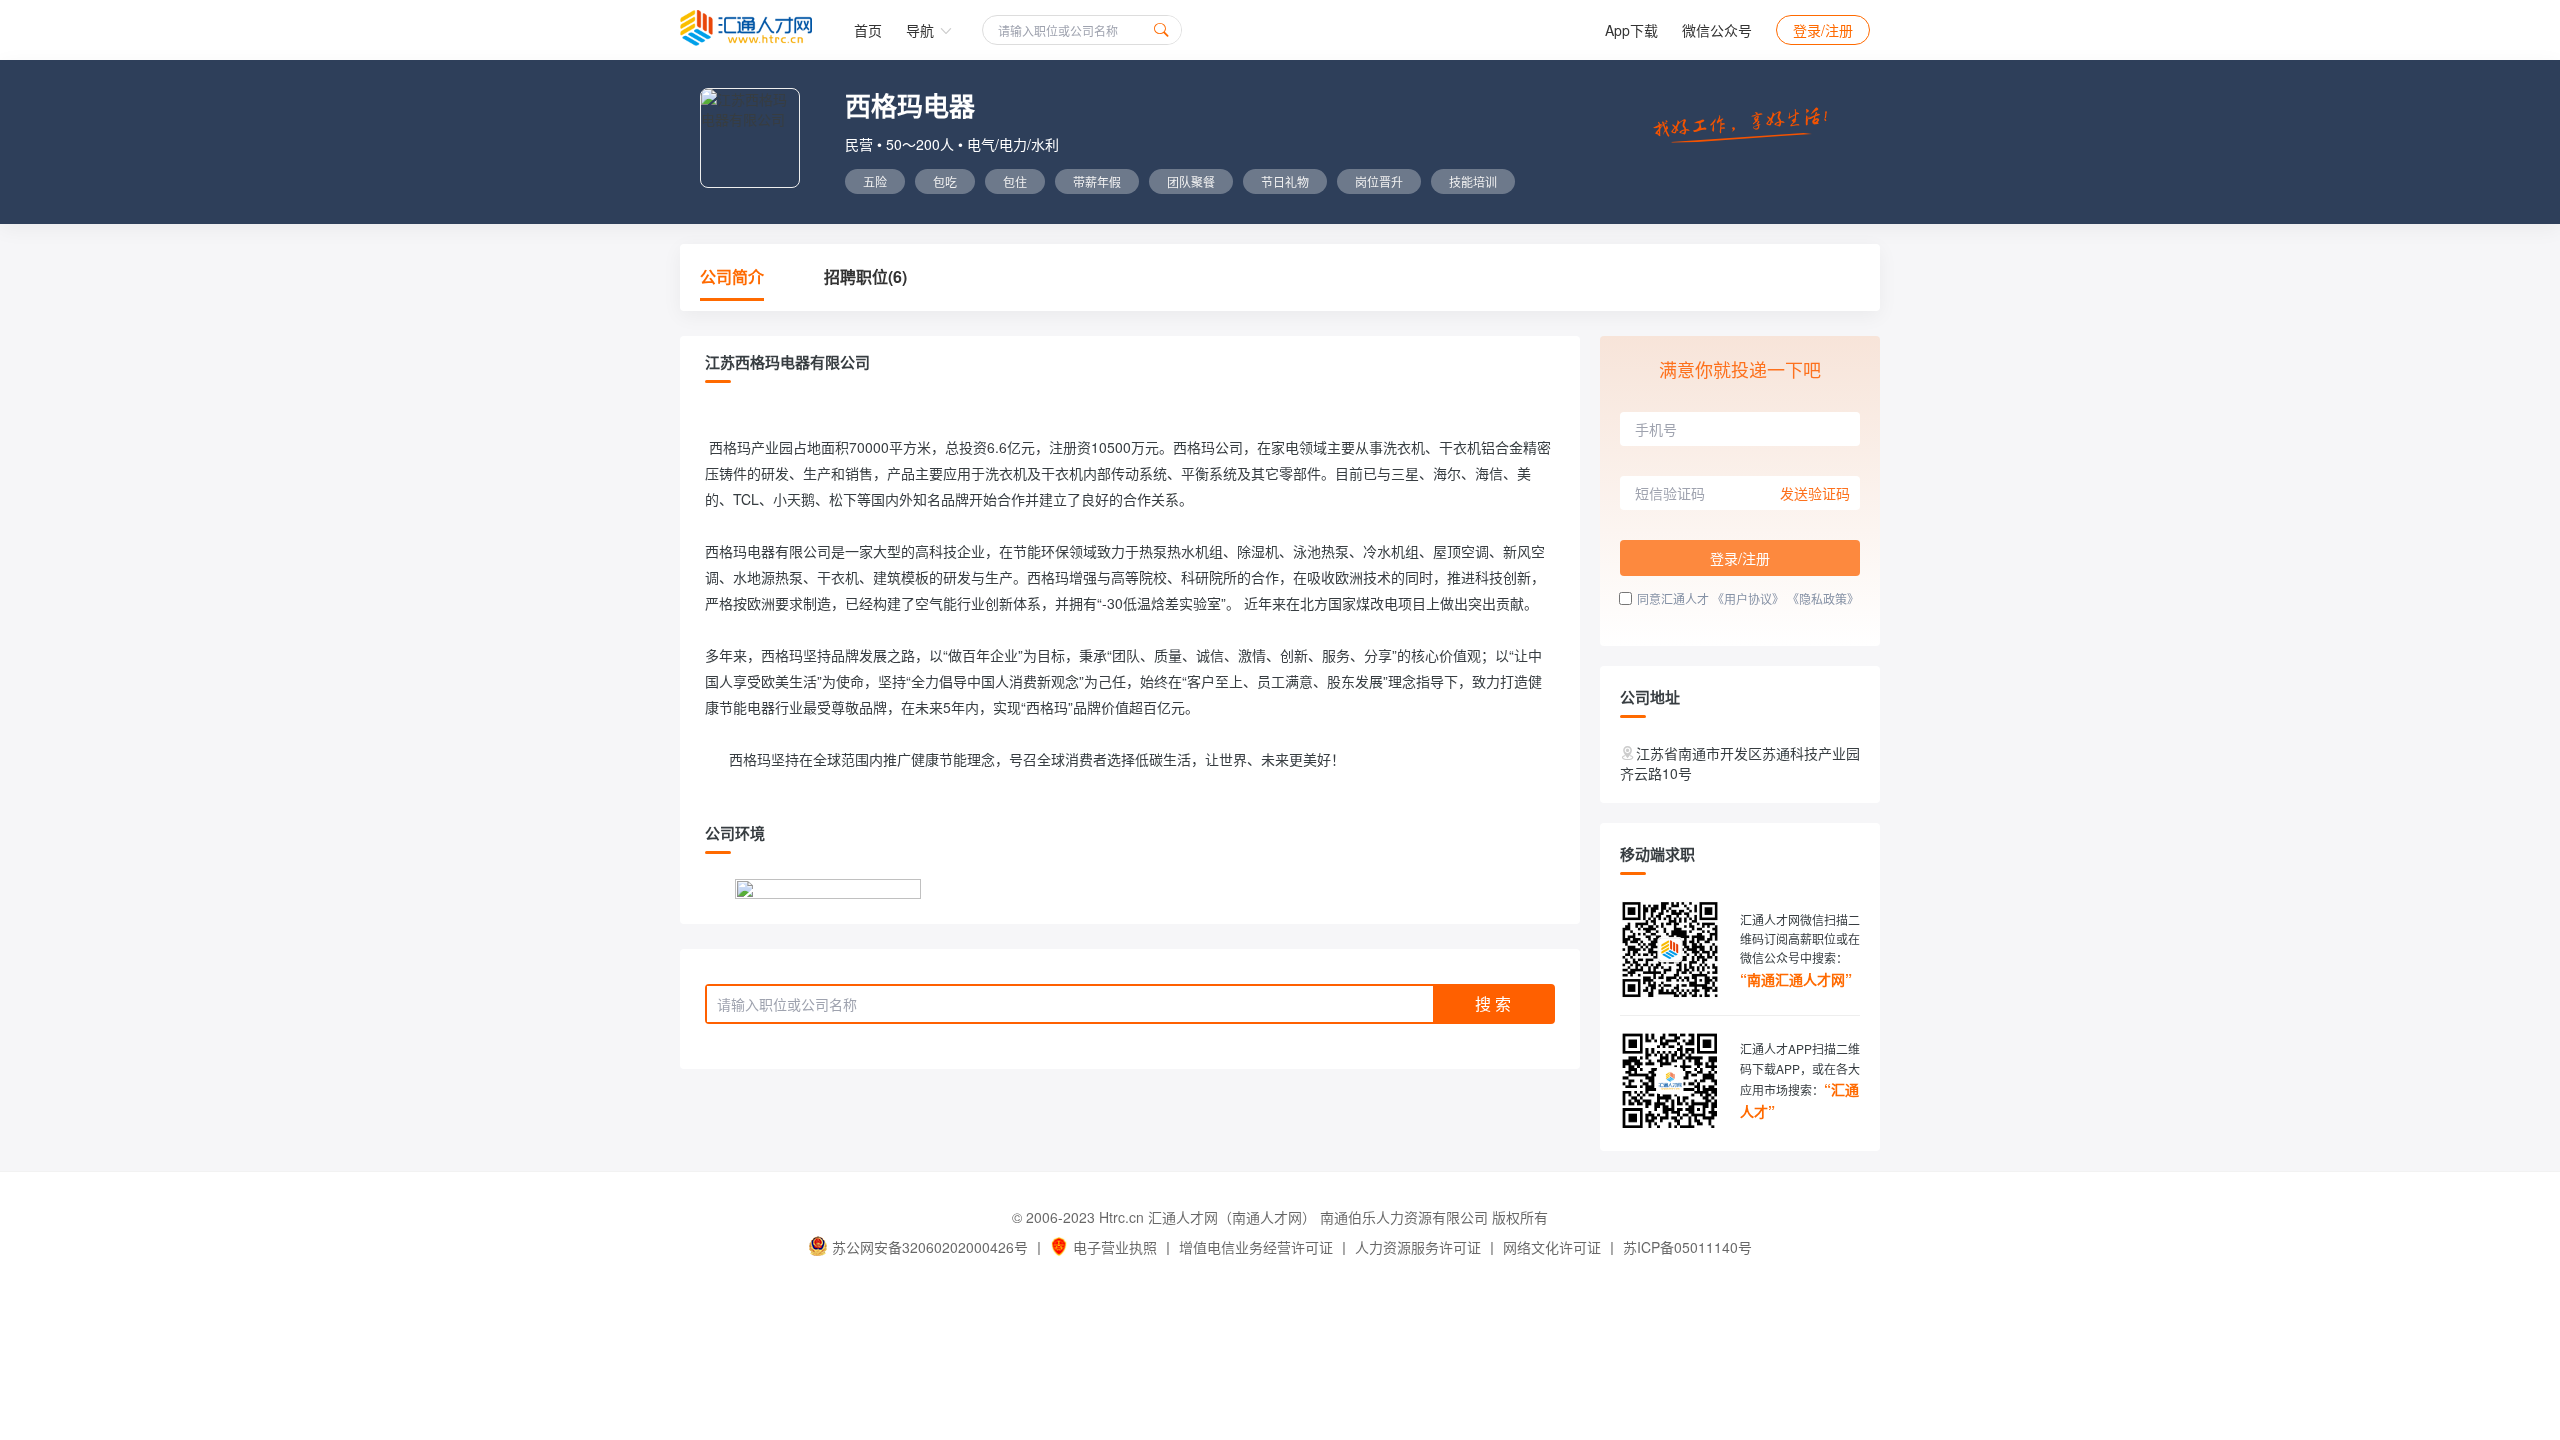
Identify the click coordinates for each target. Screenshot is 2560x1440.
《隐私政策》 (1823, 598)
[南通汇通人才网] (746, 28)
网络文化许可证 (1552, 1247)
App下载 (1631, 30)
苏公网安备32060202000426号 (930, 1247)
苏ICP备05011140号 (1687, 1247)
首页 (868, 30)
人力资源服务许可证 (1418, 1247)
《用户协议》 (1748, 598)
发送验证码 (1815, 493)
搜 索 (1493, 1003)
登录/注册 (1823, 30)
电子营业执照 (1115, 1247)
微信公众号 (1717, 30)
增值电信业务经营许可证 (1256, 1247)
